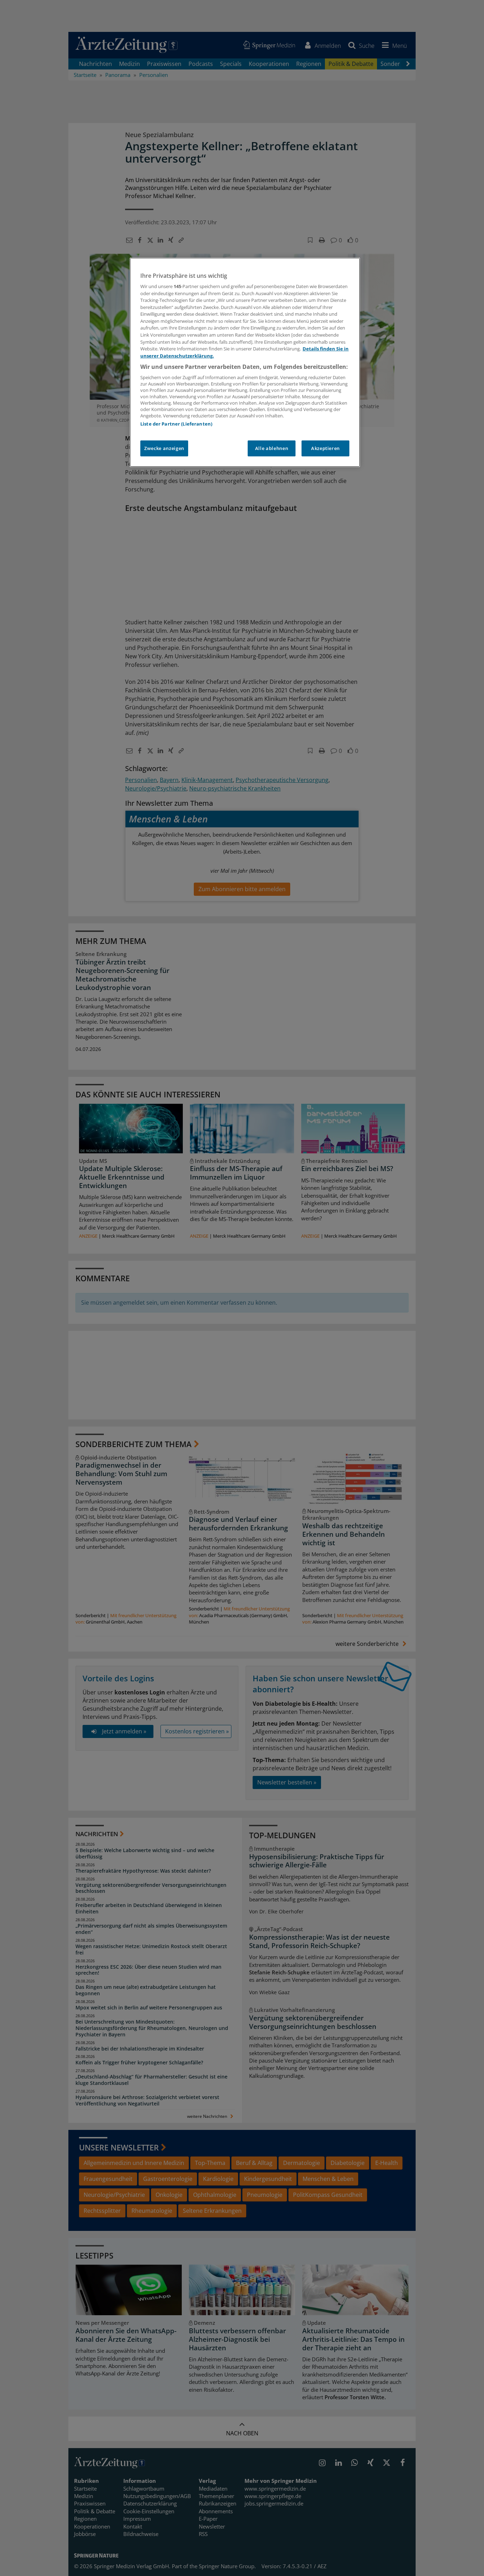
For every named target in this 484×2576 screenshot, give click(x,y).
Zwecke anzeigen (164, 448)
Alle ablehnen (272, 448)
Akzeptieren (325, 448)
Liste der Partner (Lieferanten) (176, 424)
